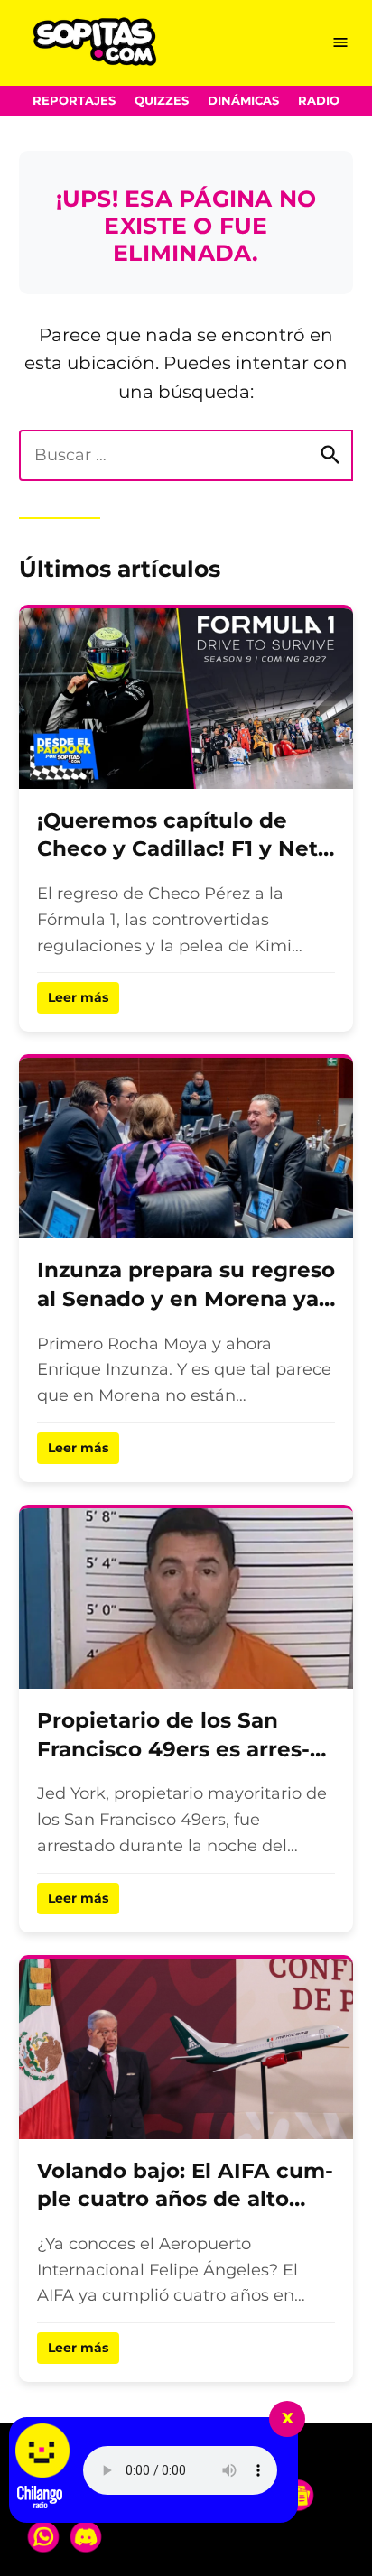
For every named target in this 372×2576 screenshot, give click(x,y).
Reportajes (74, 101)
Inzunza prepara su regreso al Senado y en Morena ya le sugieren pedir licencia (186, 1298)
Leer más (78, 997)
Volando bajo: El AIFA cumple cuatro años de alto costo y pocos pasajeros (185, 2199)
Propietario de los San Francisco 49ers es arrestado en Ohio (173, 1749)
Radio (319, 101)
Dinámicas (243, 101)
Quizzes (162, 101)
